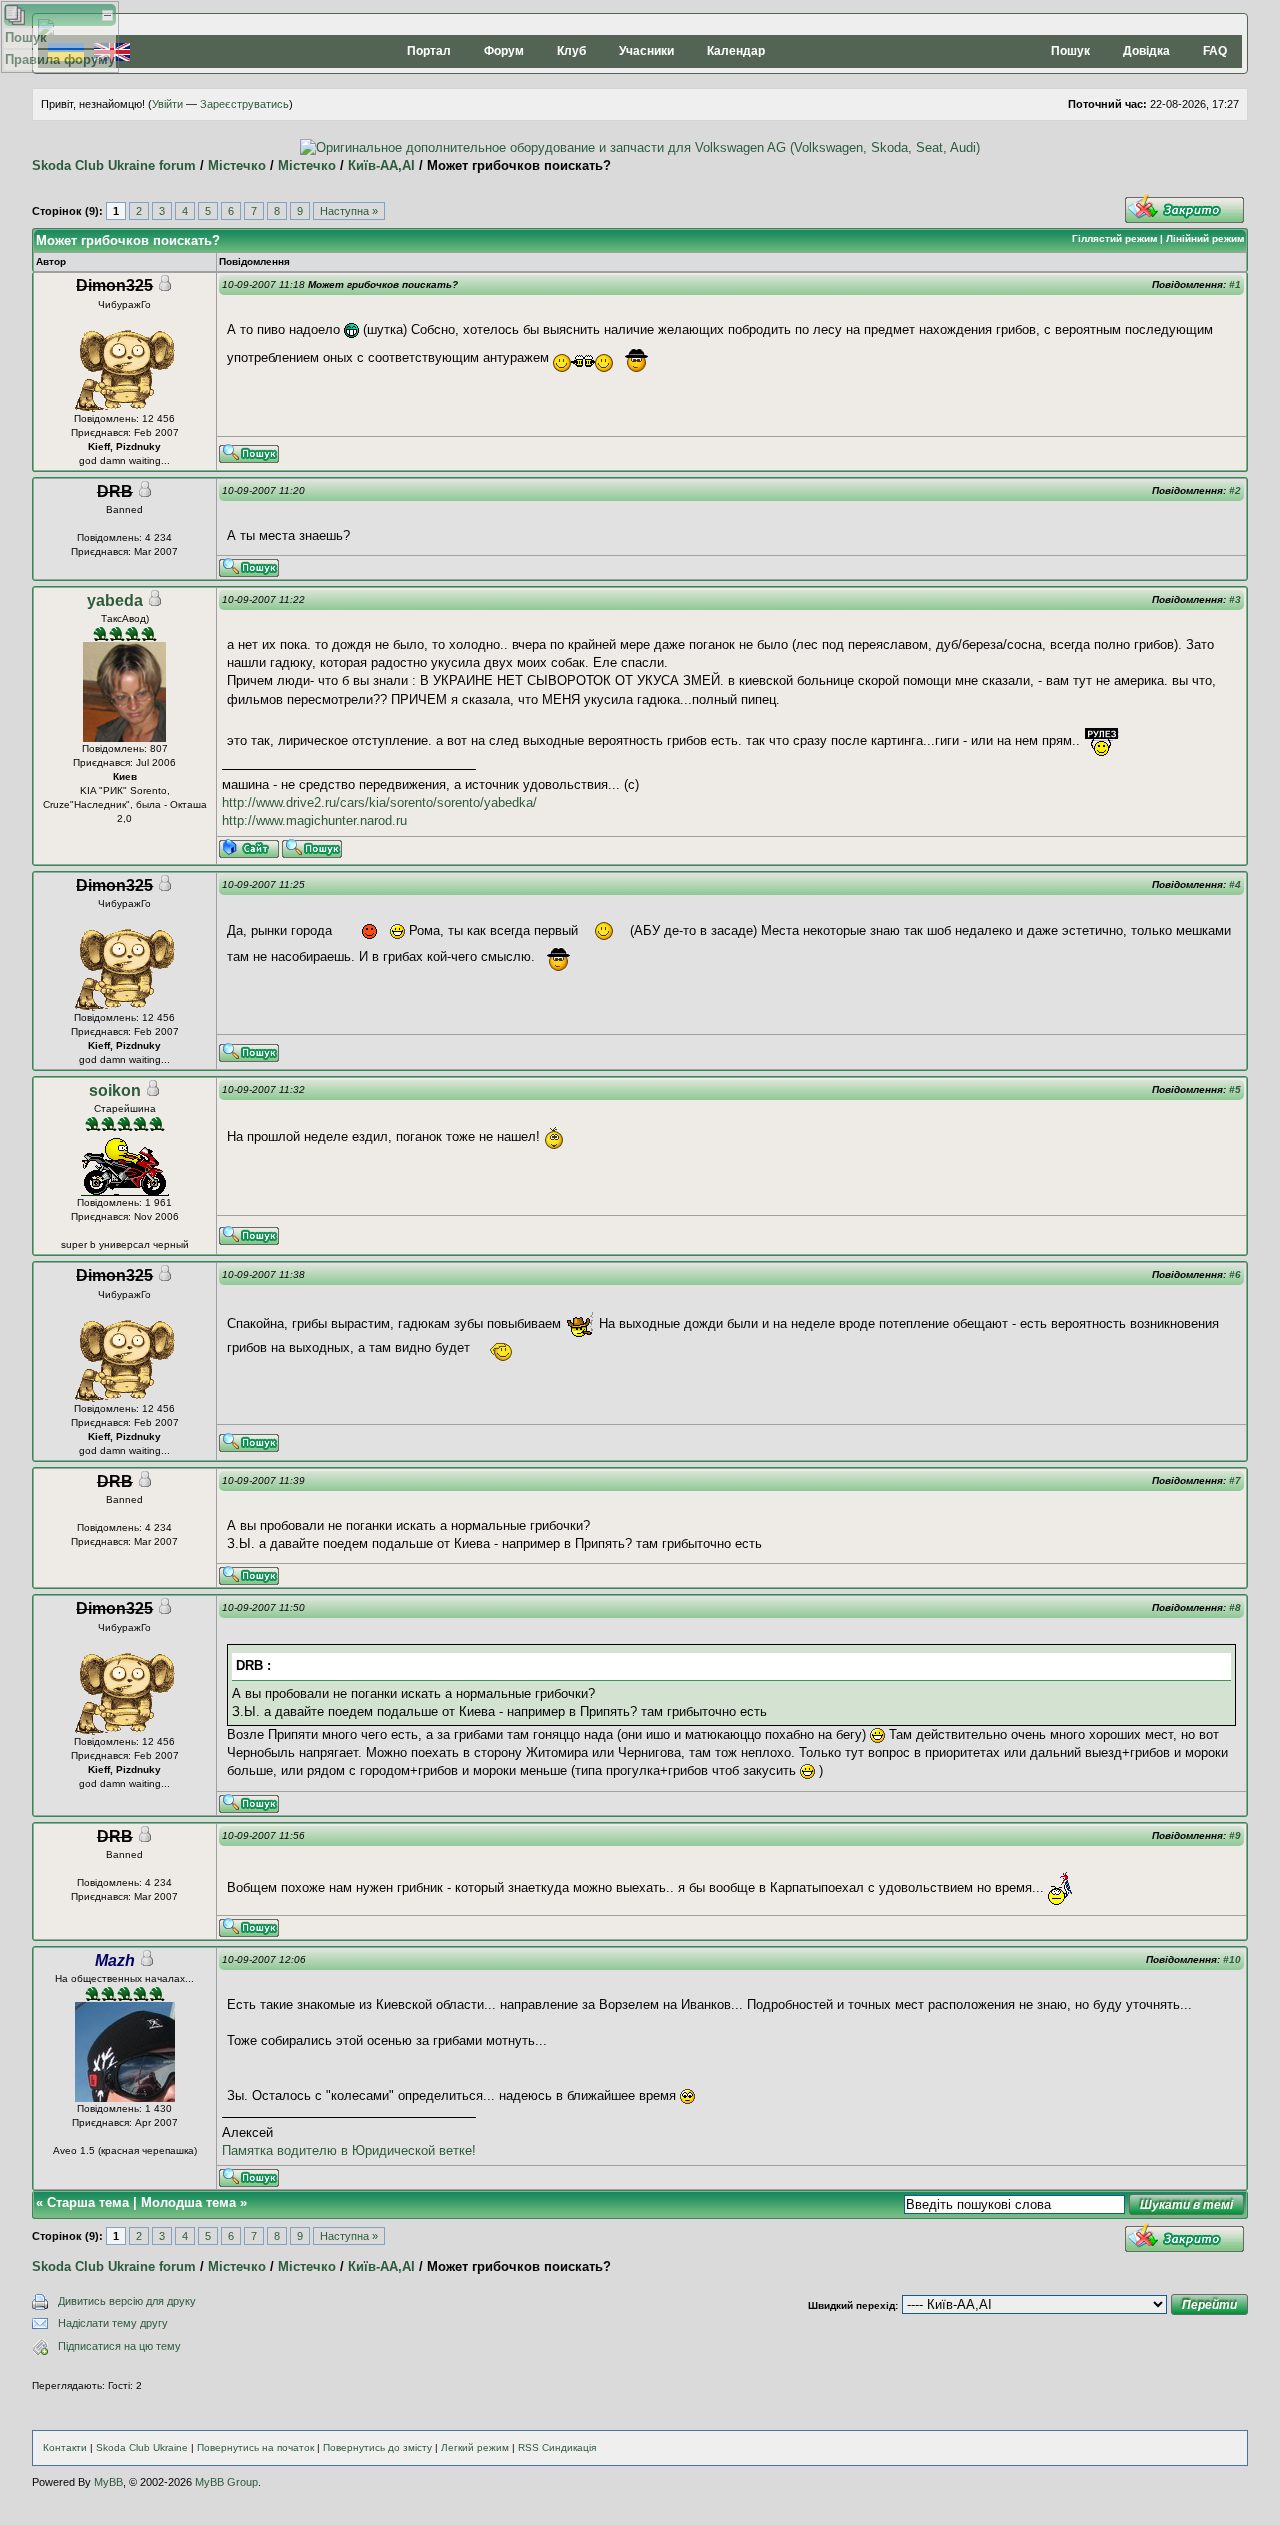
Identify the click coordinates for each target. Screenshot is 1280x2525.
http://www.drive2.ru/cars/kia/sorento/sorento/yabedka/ (379, 802)
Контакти (65, 2447)
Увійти (167, 104)
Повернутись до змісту (377, 2447)
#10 (1232, 1959)
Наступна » (349, 211)
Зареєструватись (244, 104)
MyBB (108, 2482)
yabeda (115, 600)
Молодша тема (188, 2202)
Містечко (237, 165)
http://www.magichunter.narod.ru (314, 820)
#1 (1235, 284)
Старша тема (88, 2202)
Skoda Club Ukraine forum (114, 165)
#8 (1235, 1607)
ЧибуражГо (124, 304)
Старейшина (125, 1108)
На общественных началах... (124, 1978)
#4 (1235, 884)
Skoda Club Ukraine (142, 2447)
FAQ (1215, 51)
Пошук (1070, 51)
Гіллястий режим (1114, 238)
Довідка (1146, 51)
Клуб (571, 51)
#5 (1235, 1089)
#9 (1235, 1835)
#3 (1235, 599)
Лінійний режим (1205, 238)
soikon (115, 1090)
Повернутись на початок (255, 2447)
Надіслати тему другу (113, 2323)
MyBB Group (226, 2482)
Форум (504, 51)
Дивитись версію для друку (127, 2301)
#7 (1235, 1480)
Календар (736, 51)
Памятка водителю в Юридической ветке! (349, 2150)
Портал (429, 51)
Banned (124, 509)
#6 (1235, 1274)
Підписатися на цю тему (119, 2346)
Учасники (646, 51)
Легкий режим (475, 2447)
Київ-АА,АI (381, 165)
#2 (1235, 490)
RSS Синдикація (557, 2447)
